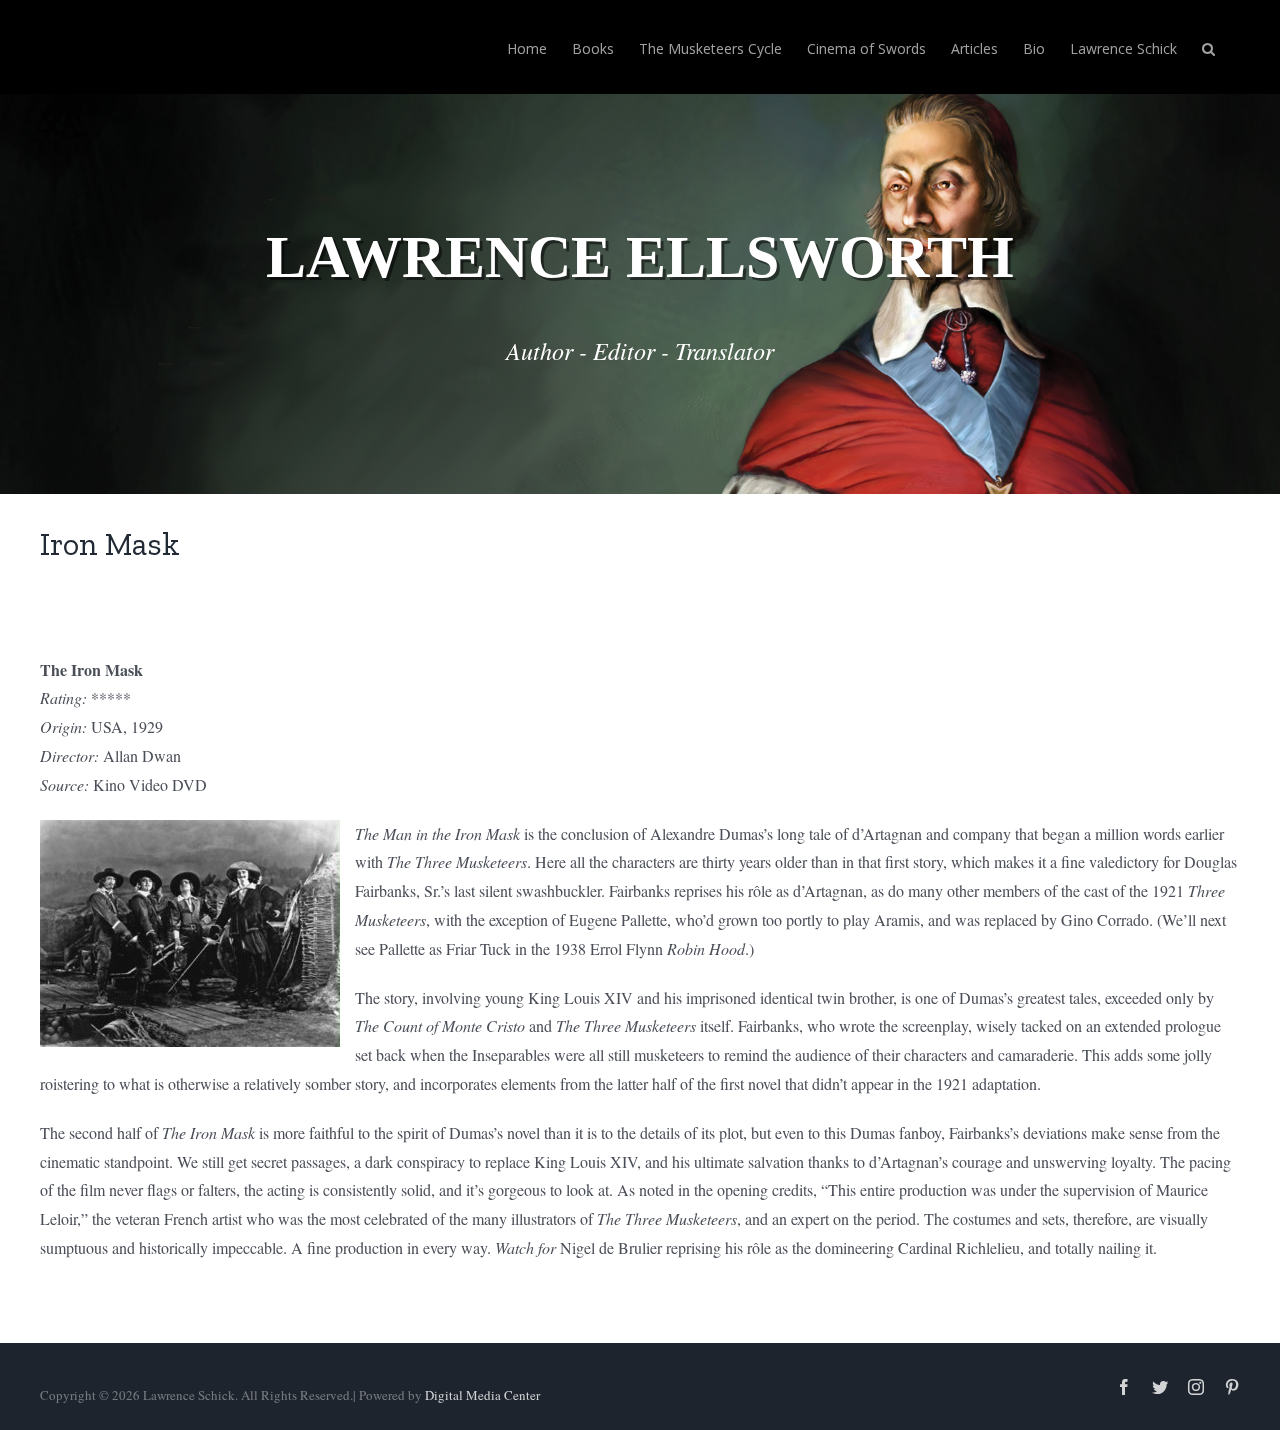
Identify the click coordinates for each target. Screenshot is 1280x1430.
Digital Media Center (482, 1395)
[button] (1208, 47)
